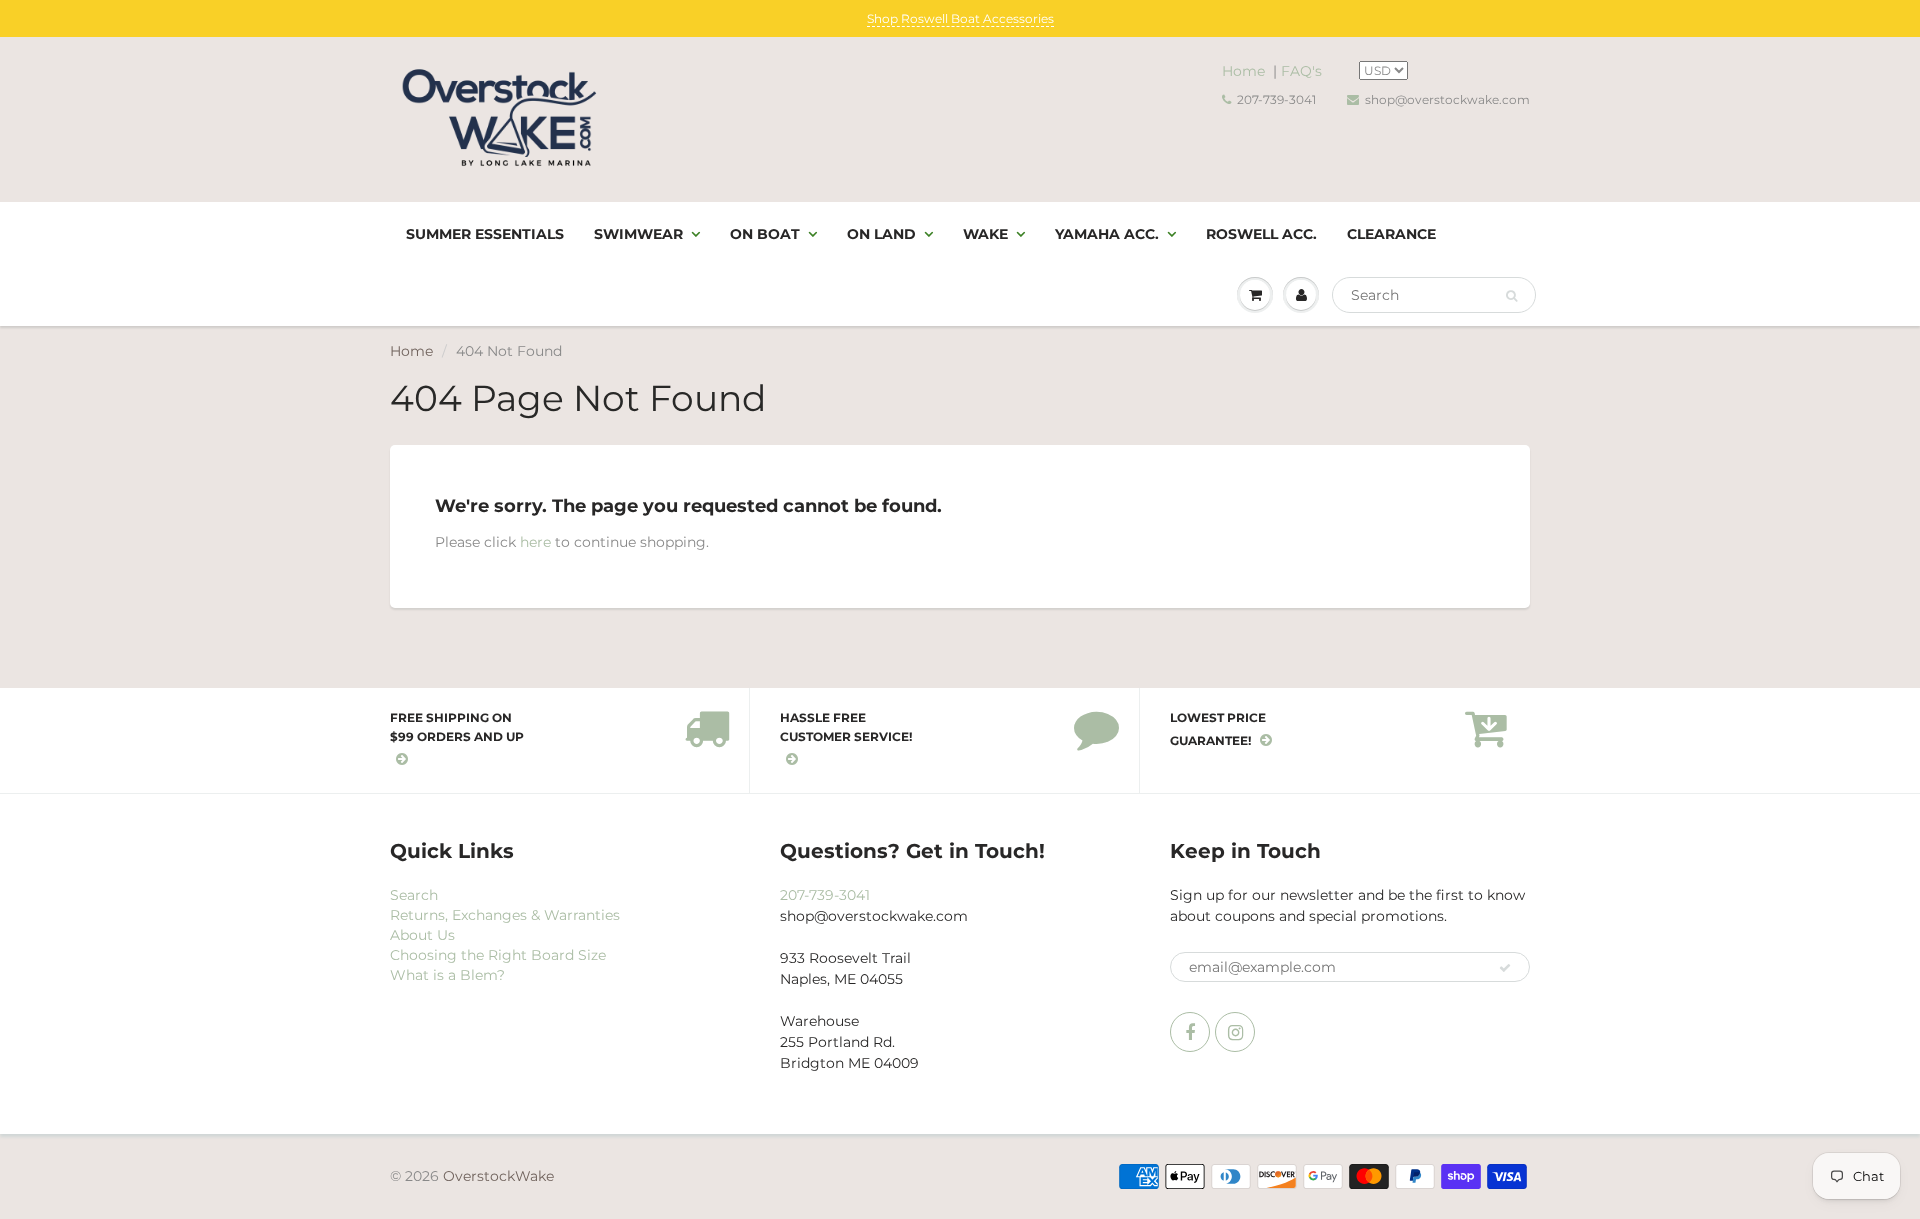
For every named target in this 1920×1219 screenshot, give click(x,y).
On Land (881, 234)
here (535, 542)
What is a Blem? (447, 975)
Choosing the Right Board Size (498, 955)
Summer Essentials (485, 234)
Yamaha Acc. (1107, 234)
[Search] (1511, 296)
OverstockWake (498, 1176)
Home (1243, 71)
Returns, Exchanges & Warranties (505, 915)
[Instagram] (1235, 1032)
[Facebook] (1190, 1032)
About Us (422, 935)
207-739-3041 (1276, 99)
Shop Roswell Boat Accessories (960, 18)
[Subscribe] (1505, 968)
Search (414, 895)
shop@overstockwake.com (1447, 99)
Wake (985, 234)
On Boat (765, 234)
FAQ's (1301, 71)
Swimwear (638, 234)
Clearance (1391, 234)
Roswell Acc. (1261, 234)
